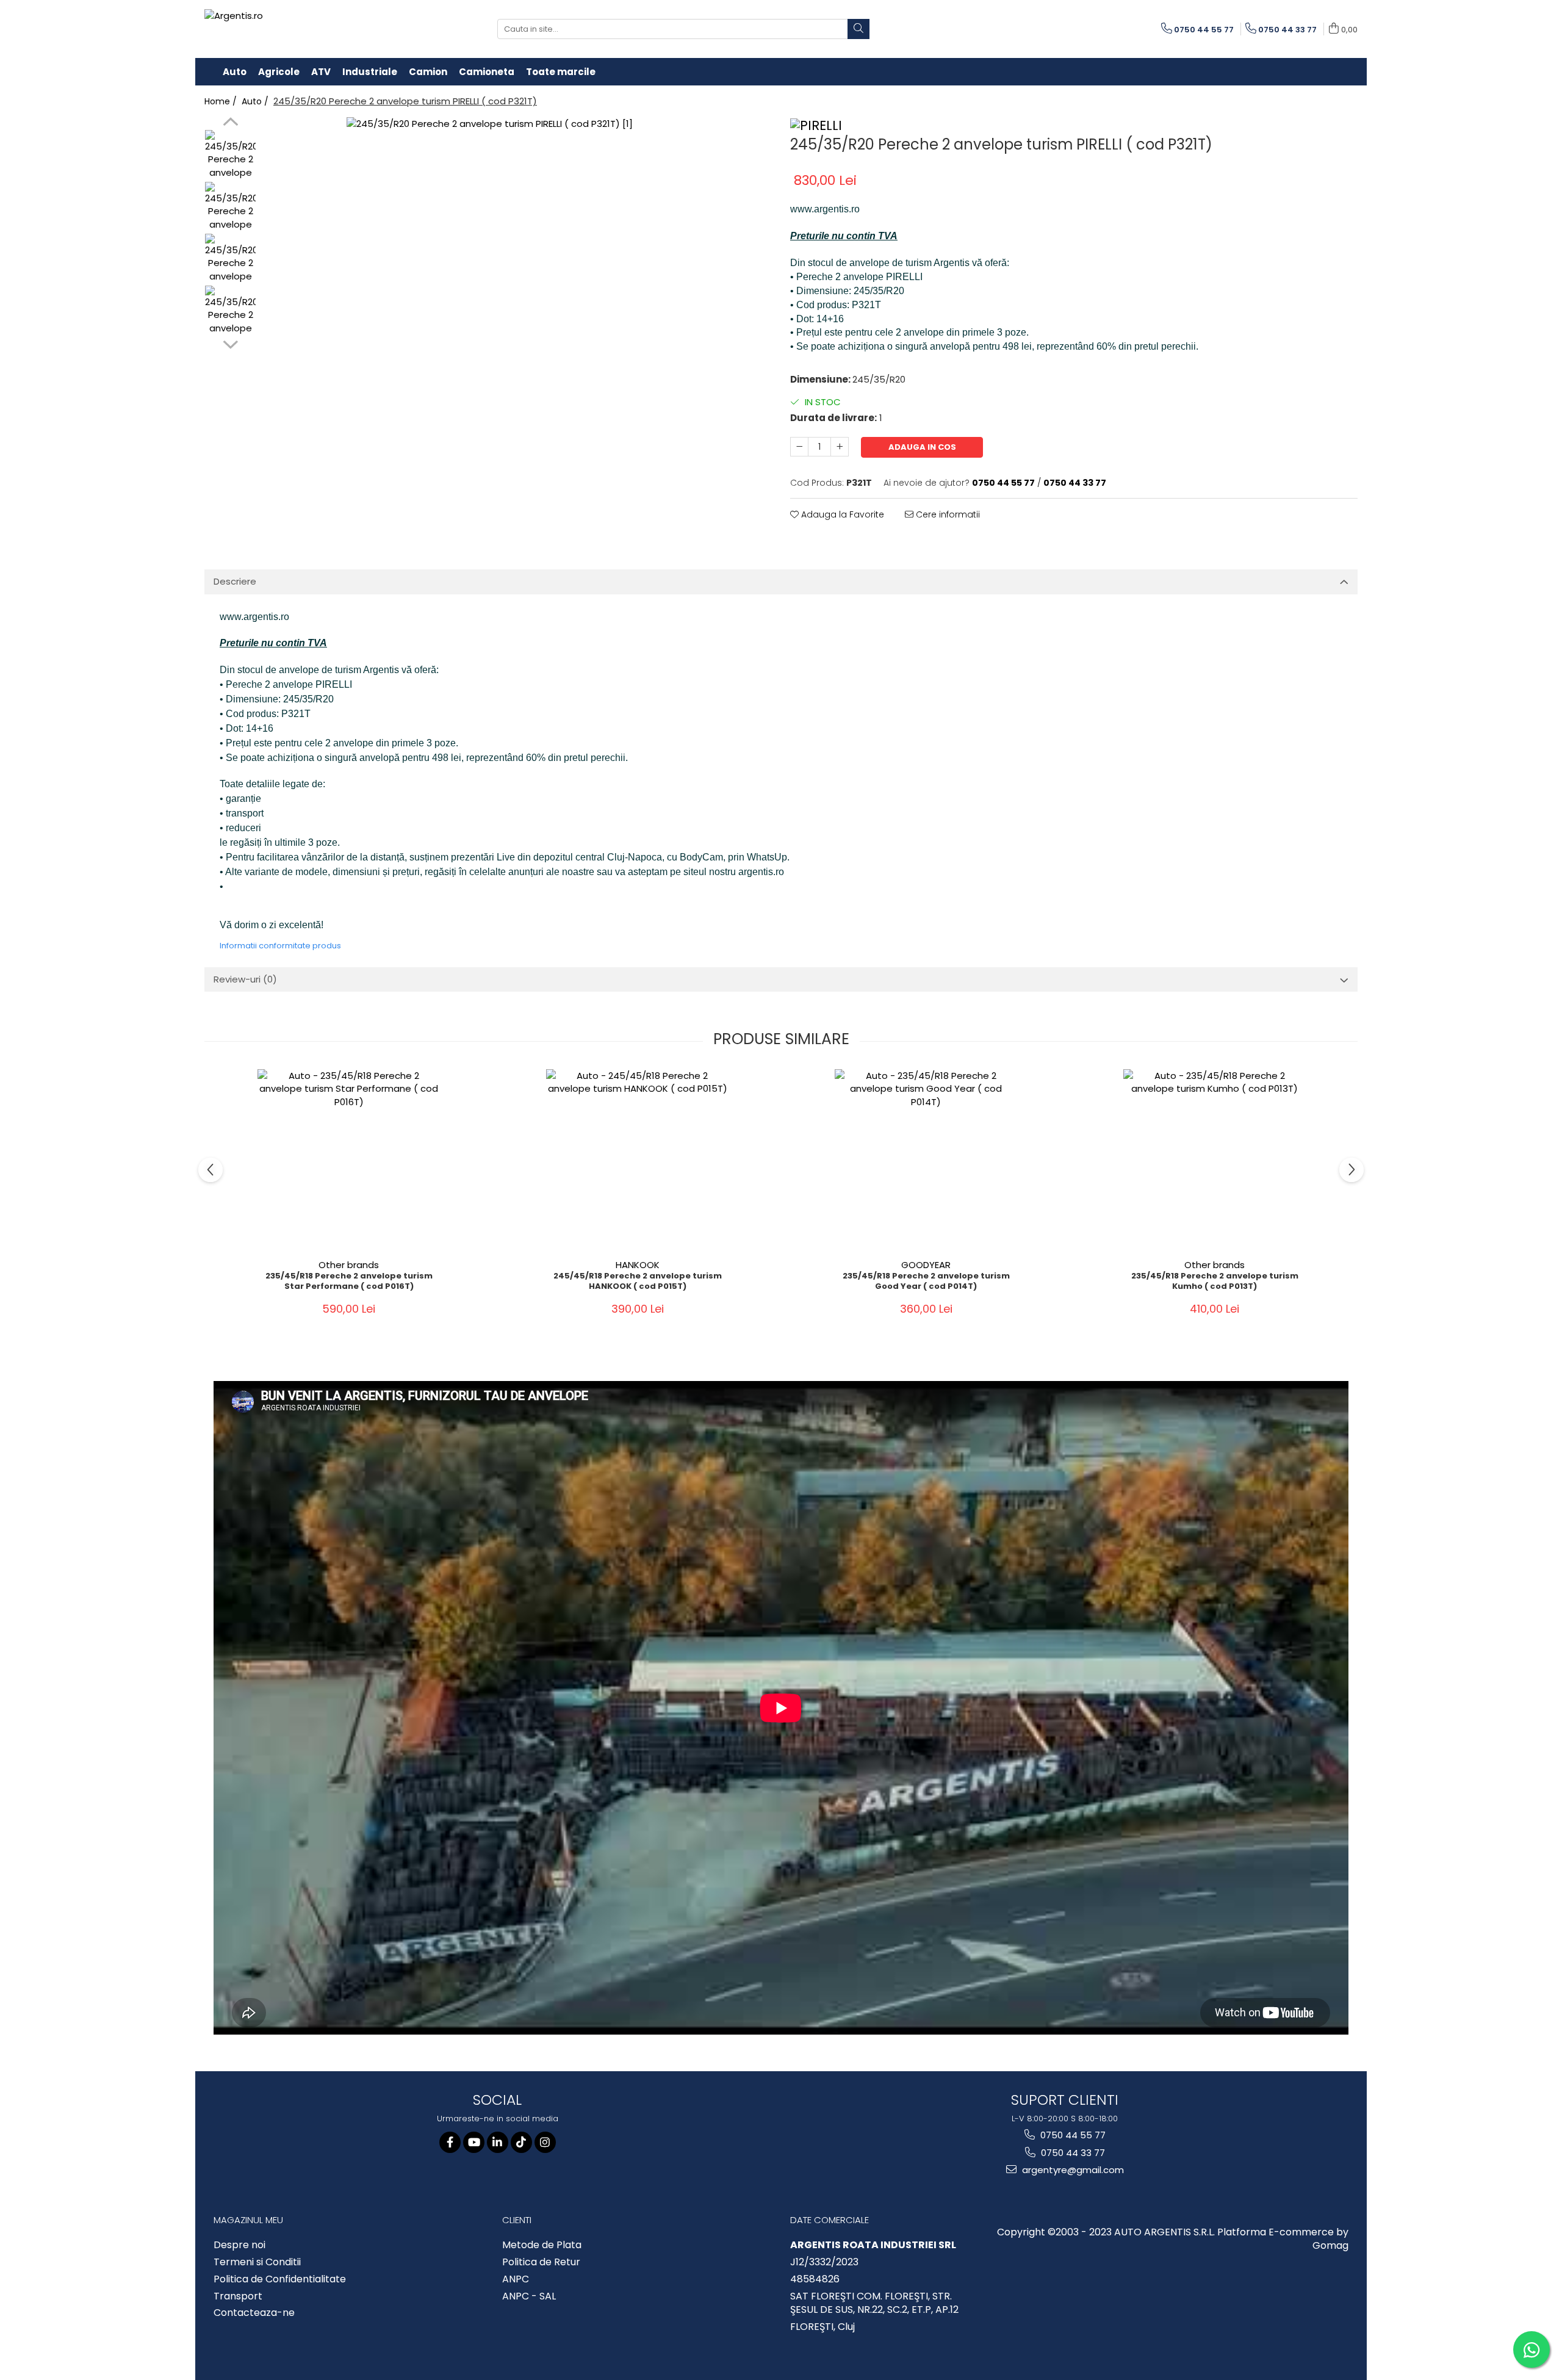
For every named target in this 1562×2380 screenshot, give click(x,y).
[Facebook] (450, 2142)
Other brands (349, 1265)
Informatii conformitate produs (280, 946)
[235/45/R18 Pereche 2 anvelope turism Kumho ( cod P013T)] (1215, 1161)
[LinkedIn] (498, 2142)
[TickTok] (521, 2142)
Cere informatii (947, 514)
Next (230, 343)
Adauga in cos (922, 447)
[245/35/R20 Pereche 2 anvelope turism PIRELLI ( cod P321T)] (517, 288)
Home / (222, 101)
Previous (230, 123)
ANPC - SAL (529, 2296)
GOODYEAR (926, 1265)
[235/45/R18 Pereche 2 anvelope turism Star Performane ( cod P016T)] (349, 1161)
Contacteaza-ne (254, 2313)
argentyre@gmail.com (1072, 2170)
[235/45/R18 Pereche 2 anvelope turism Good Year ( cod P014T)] (926, 1161)
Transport (238, 2296)
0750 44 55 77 (1072, 2135)
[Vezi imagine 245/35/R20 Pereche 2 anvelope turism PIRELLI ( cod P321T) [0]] (230, 155)
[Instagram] (545, 2142)
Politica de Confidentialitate (280, 2279)
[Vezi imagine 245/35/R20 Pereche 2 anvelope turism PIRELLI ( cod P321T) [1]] (230, 207)
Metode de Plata (542, 2245)
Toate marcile (561, 72)
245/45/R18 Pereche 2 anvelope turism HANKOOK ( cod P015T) (638, 1282)
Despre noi (239, 2245)
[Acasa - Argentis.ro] (284, 29)
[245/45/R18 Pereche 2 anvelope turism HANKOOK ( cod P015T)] (638, 1161)
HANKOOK (638, 1265)
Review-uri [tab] (245, 979)
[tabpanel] (517, 288)
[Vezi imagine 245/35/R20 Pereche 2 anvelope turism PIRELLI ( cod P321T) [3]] (230, 311)
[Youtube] (474, 2142)
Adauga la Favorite (841, 514)
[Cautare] (858, 29)
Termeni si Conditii (257, 2262)
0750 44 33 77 (1072, 2153)
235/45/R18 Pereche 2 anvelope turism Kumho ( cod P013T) (1215, 1282)
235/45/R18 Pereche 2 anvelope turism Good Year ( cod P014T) (926, 1282)
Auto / (256, 101)
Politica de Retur (541, 2262)
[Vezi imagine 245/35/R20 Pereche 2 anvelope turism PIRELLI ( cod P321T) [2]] (230, 259)
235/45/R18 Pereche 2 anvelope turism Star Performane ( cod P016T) (349, 1282)
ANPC (516, 2279)
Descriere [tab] (235, 581)
